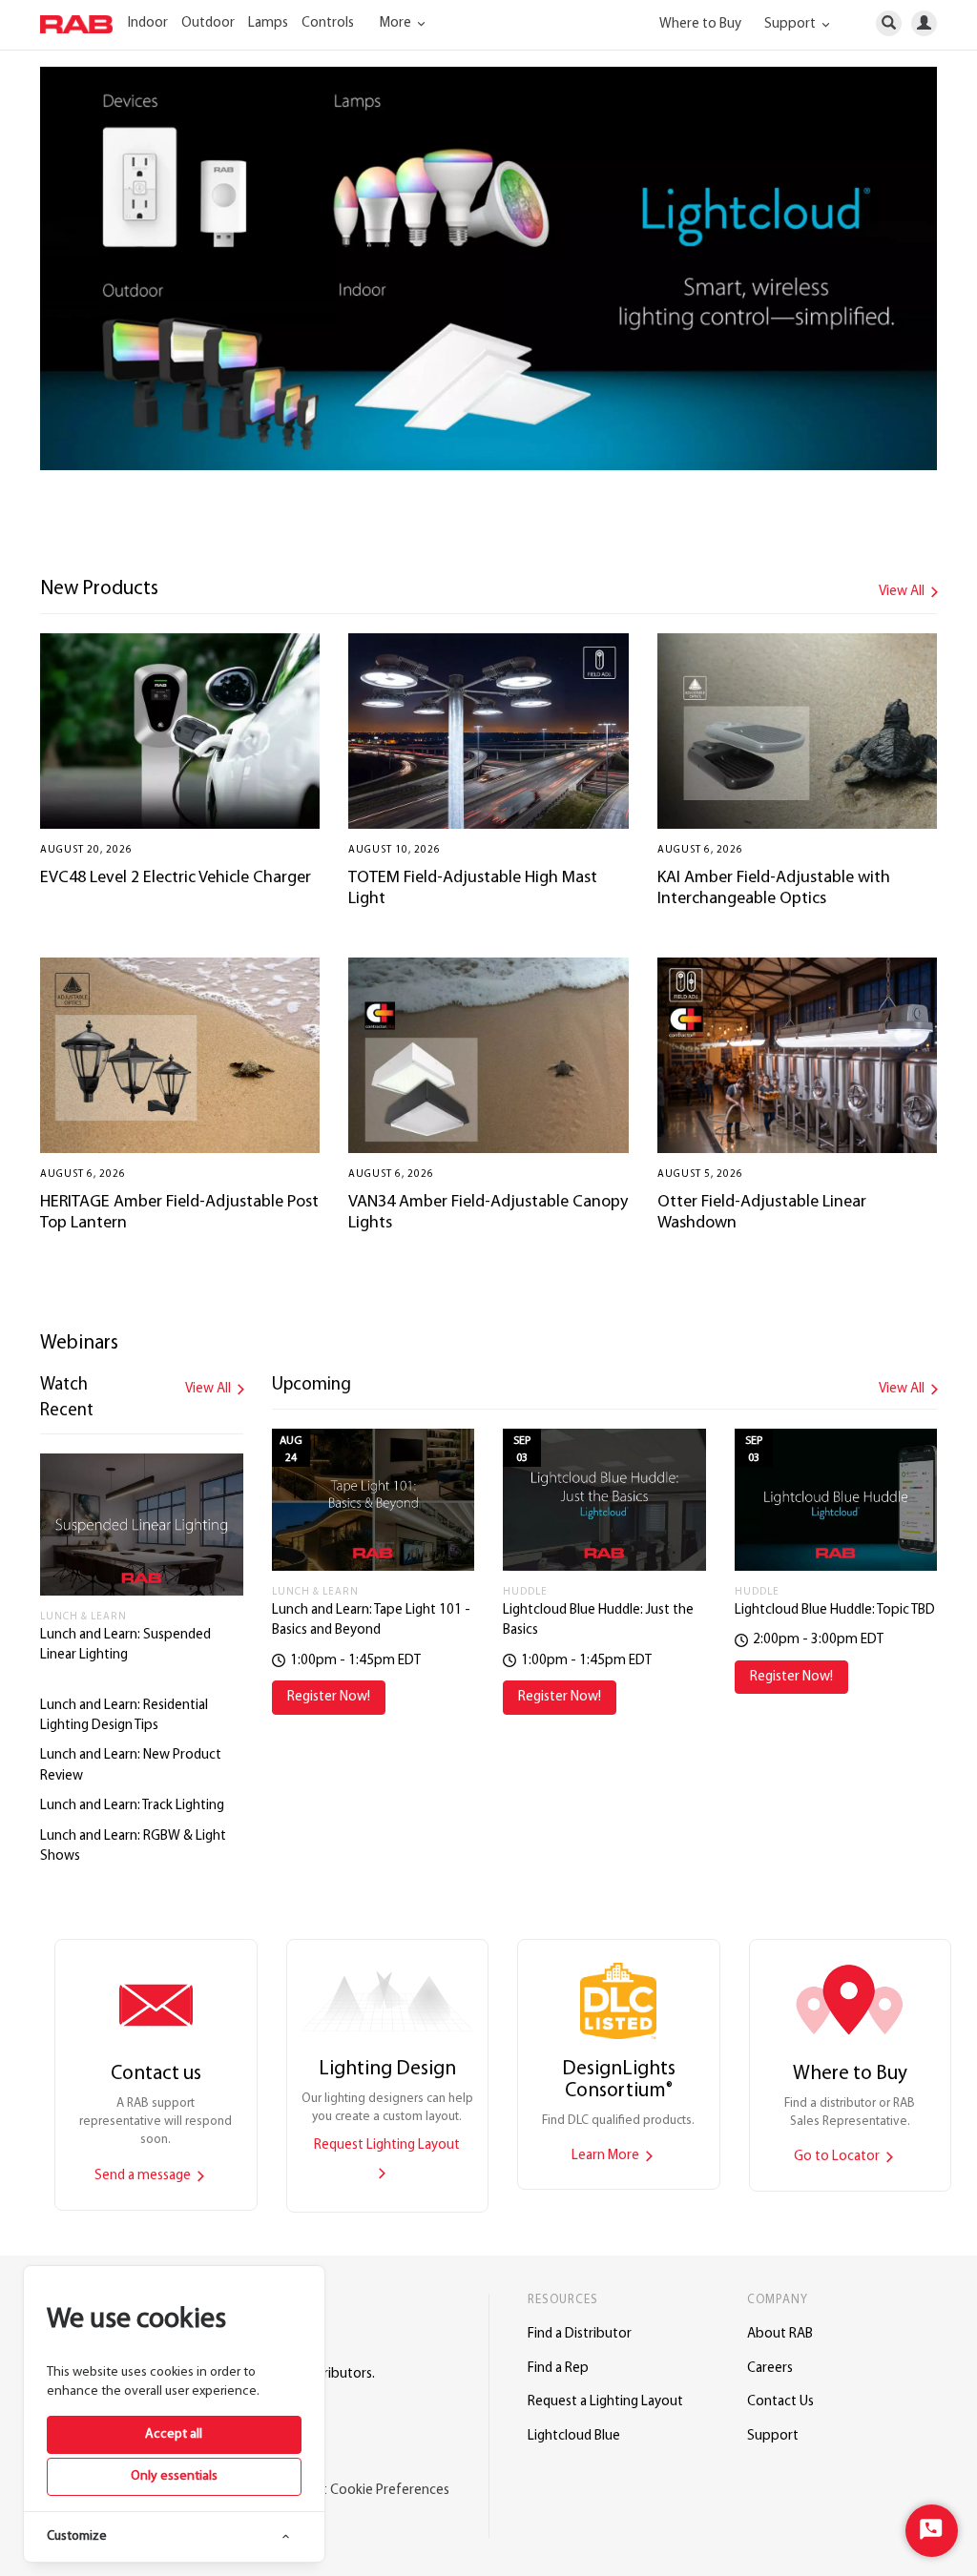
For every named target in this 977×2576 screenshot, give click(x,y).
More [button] (397, 23)
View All (903, 592)
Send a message (144, 2176)
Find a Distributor (580, 2334)
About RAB (780, 2334)
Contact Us (780, 2402)
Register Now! (329, 1697)
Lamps (268, 23)
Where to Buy (700, 24)
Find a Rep (558, 2369)
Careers (770, 2369)
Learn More (607, 2156)
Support (773, 2436)
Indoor (148, 23)
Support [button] (791, 24)
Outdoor (208, 23)
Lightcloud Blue (574, 2436)
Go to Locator (838, 2157)
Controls (328, 23)
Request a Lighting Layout (605, 2402)
